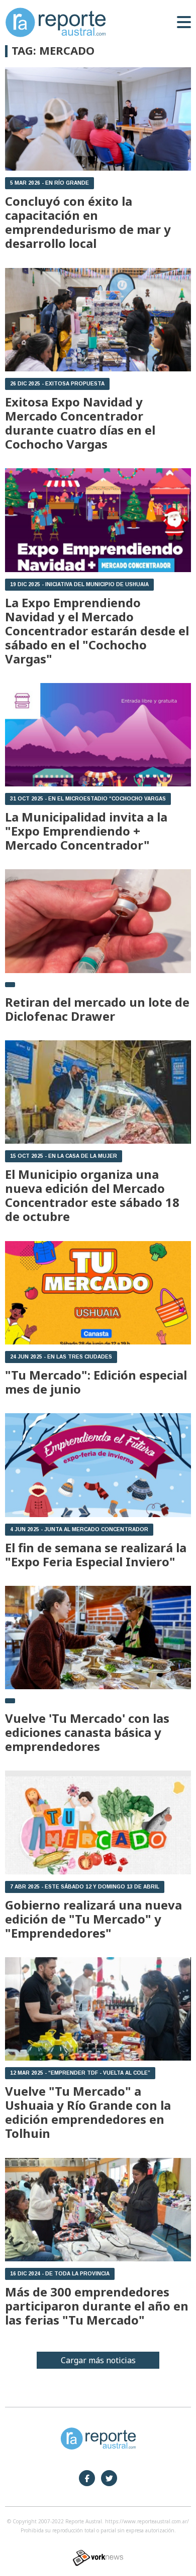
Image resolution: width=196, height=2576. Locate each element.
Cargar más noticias (98, 2360)
